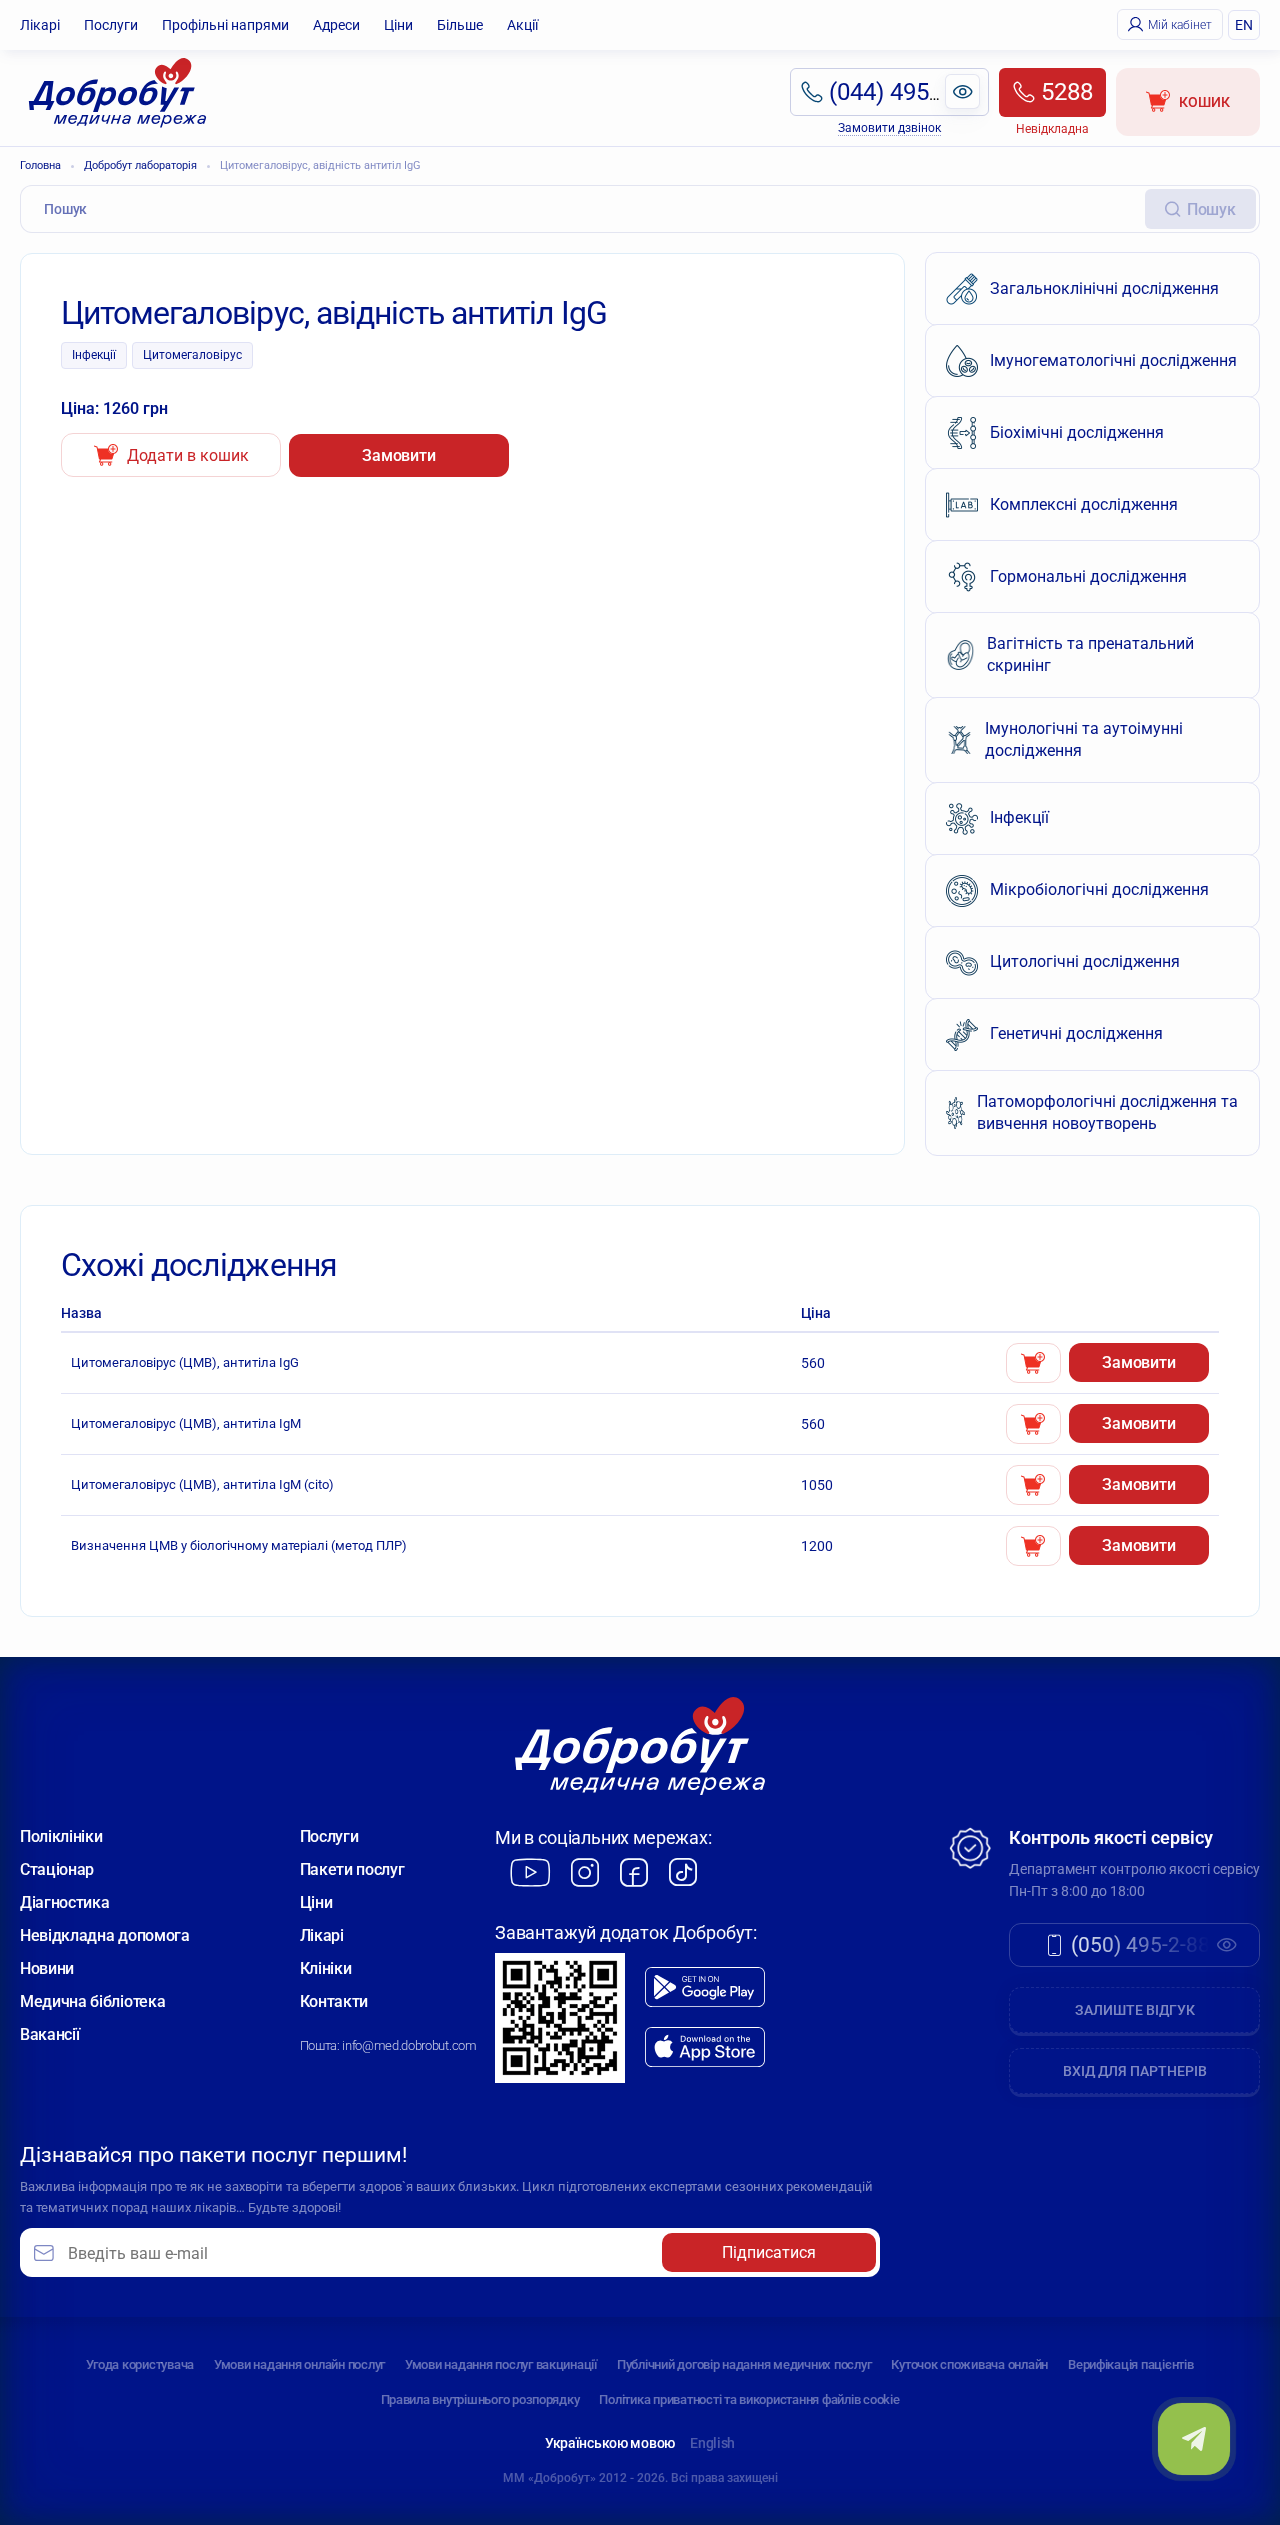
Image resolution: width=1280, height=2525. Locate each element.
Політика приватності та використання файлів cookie (749, 2399)
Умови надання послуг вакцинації (501, 2364)
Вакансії (49, 2034)
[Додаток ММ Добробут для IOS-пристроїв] (705, 2047)
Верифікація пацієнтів (1131, 2364)
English (712, 2443)
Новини (47, 1968)
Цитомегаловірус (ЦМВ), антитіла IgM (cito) (202, 1484)
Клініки (326, 1968)
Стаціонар (57, 1869)
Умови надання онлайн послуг (299, 2364)
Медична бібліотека (92, 2001)
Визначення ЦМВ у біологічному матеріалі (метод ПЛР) (239, 1545)
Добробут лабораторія (140, 165)
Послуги (111, 25)
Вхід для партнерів (1135, 2071)
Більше (460, 25)
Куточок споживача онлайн (969, 2364)
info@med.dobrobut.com (409, 2045)
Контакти (334, 2001)
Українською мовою (610, 2443)
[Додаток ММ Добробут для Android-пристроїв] (705, 1987)
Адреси (336, 25)
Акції (522, 25)
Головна (40, 165)
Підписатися (769, 2252)
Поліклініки (61, 1836)
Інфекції (94, 355)
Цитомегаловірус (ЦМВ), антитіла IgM (186, 1423)
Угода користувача (140, 2364)
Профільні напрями (225, 25)
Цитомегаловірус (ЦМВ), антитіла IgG (185, 1362)
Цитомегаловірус (192, 355)
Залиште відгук (1135, 2010)
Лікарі (40, 25)
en (1244, 25)
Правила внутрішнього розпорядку (480, 2399)
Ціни (398, 25)
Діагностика (64, 1902)
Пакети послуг (352, 1869)
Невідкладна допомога (105, 1935)
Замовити (399, 455)
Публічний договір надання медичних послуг (744, 2364)
